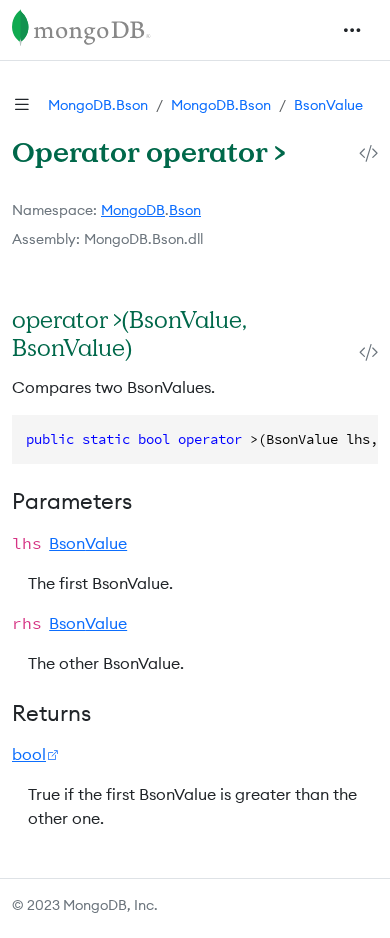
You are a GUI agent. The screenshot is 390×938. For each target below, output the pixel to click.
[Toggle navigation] (352, 30)
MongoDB (133, 210)
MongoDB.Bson (98, 105)
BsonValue (328, 105)
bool (29, 754)
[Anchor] (152, 347)
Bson (185, 210)
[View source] (368, 153)
